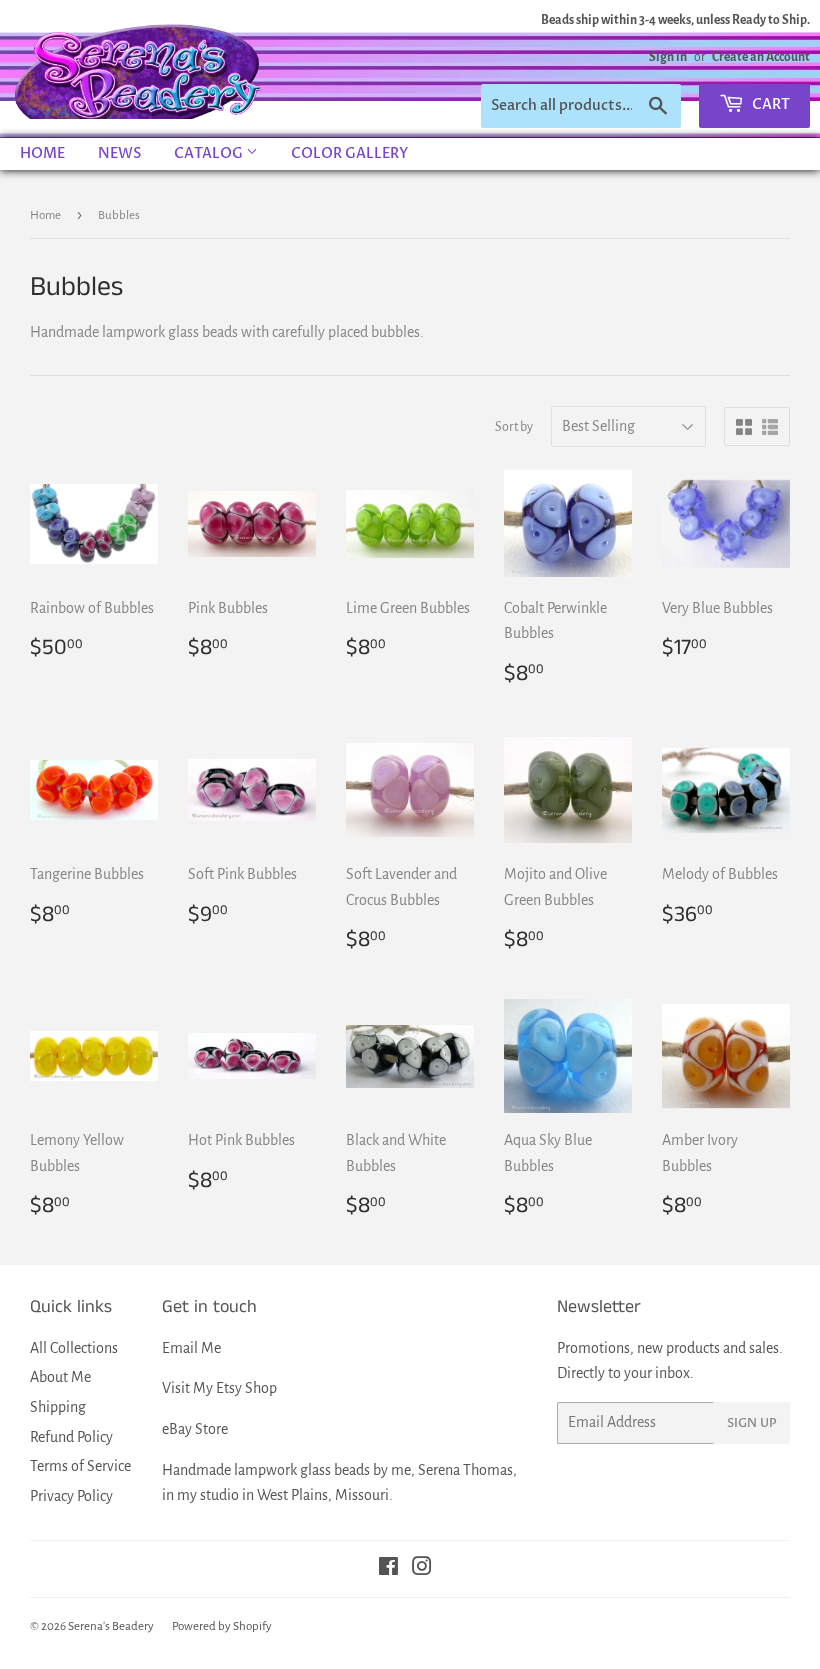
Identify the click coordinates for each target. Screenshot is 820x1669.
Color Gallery (349, 153)
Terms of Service (80, 1466)
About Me (60, 1377)
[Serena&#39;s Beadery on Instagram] (422, 1569)
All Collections (74, 1348)
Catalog (210, 153)
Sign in (668, 57)
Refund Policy (71, 1437)
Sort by (514, 427)
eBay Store (195, 1429)
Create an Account (761, 57)
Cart (769, 104)
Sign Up (752, 1423)
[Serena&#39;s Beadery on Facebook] (388, 1569)
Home (42, 153)
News (119, 153)
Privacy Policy (71, 1496)
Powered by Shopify (222, 1626)
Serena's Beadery (139, 69)
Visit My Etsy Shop (219, 1388)
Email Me (191, 1348)
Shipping (58, 1407)
